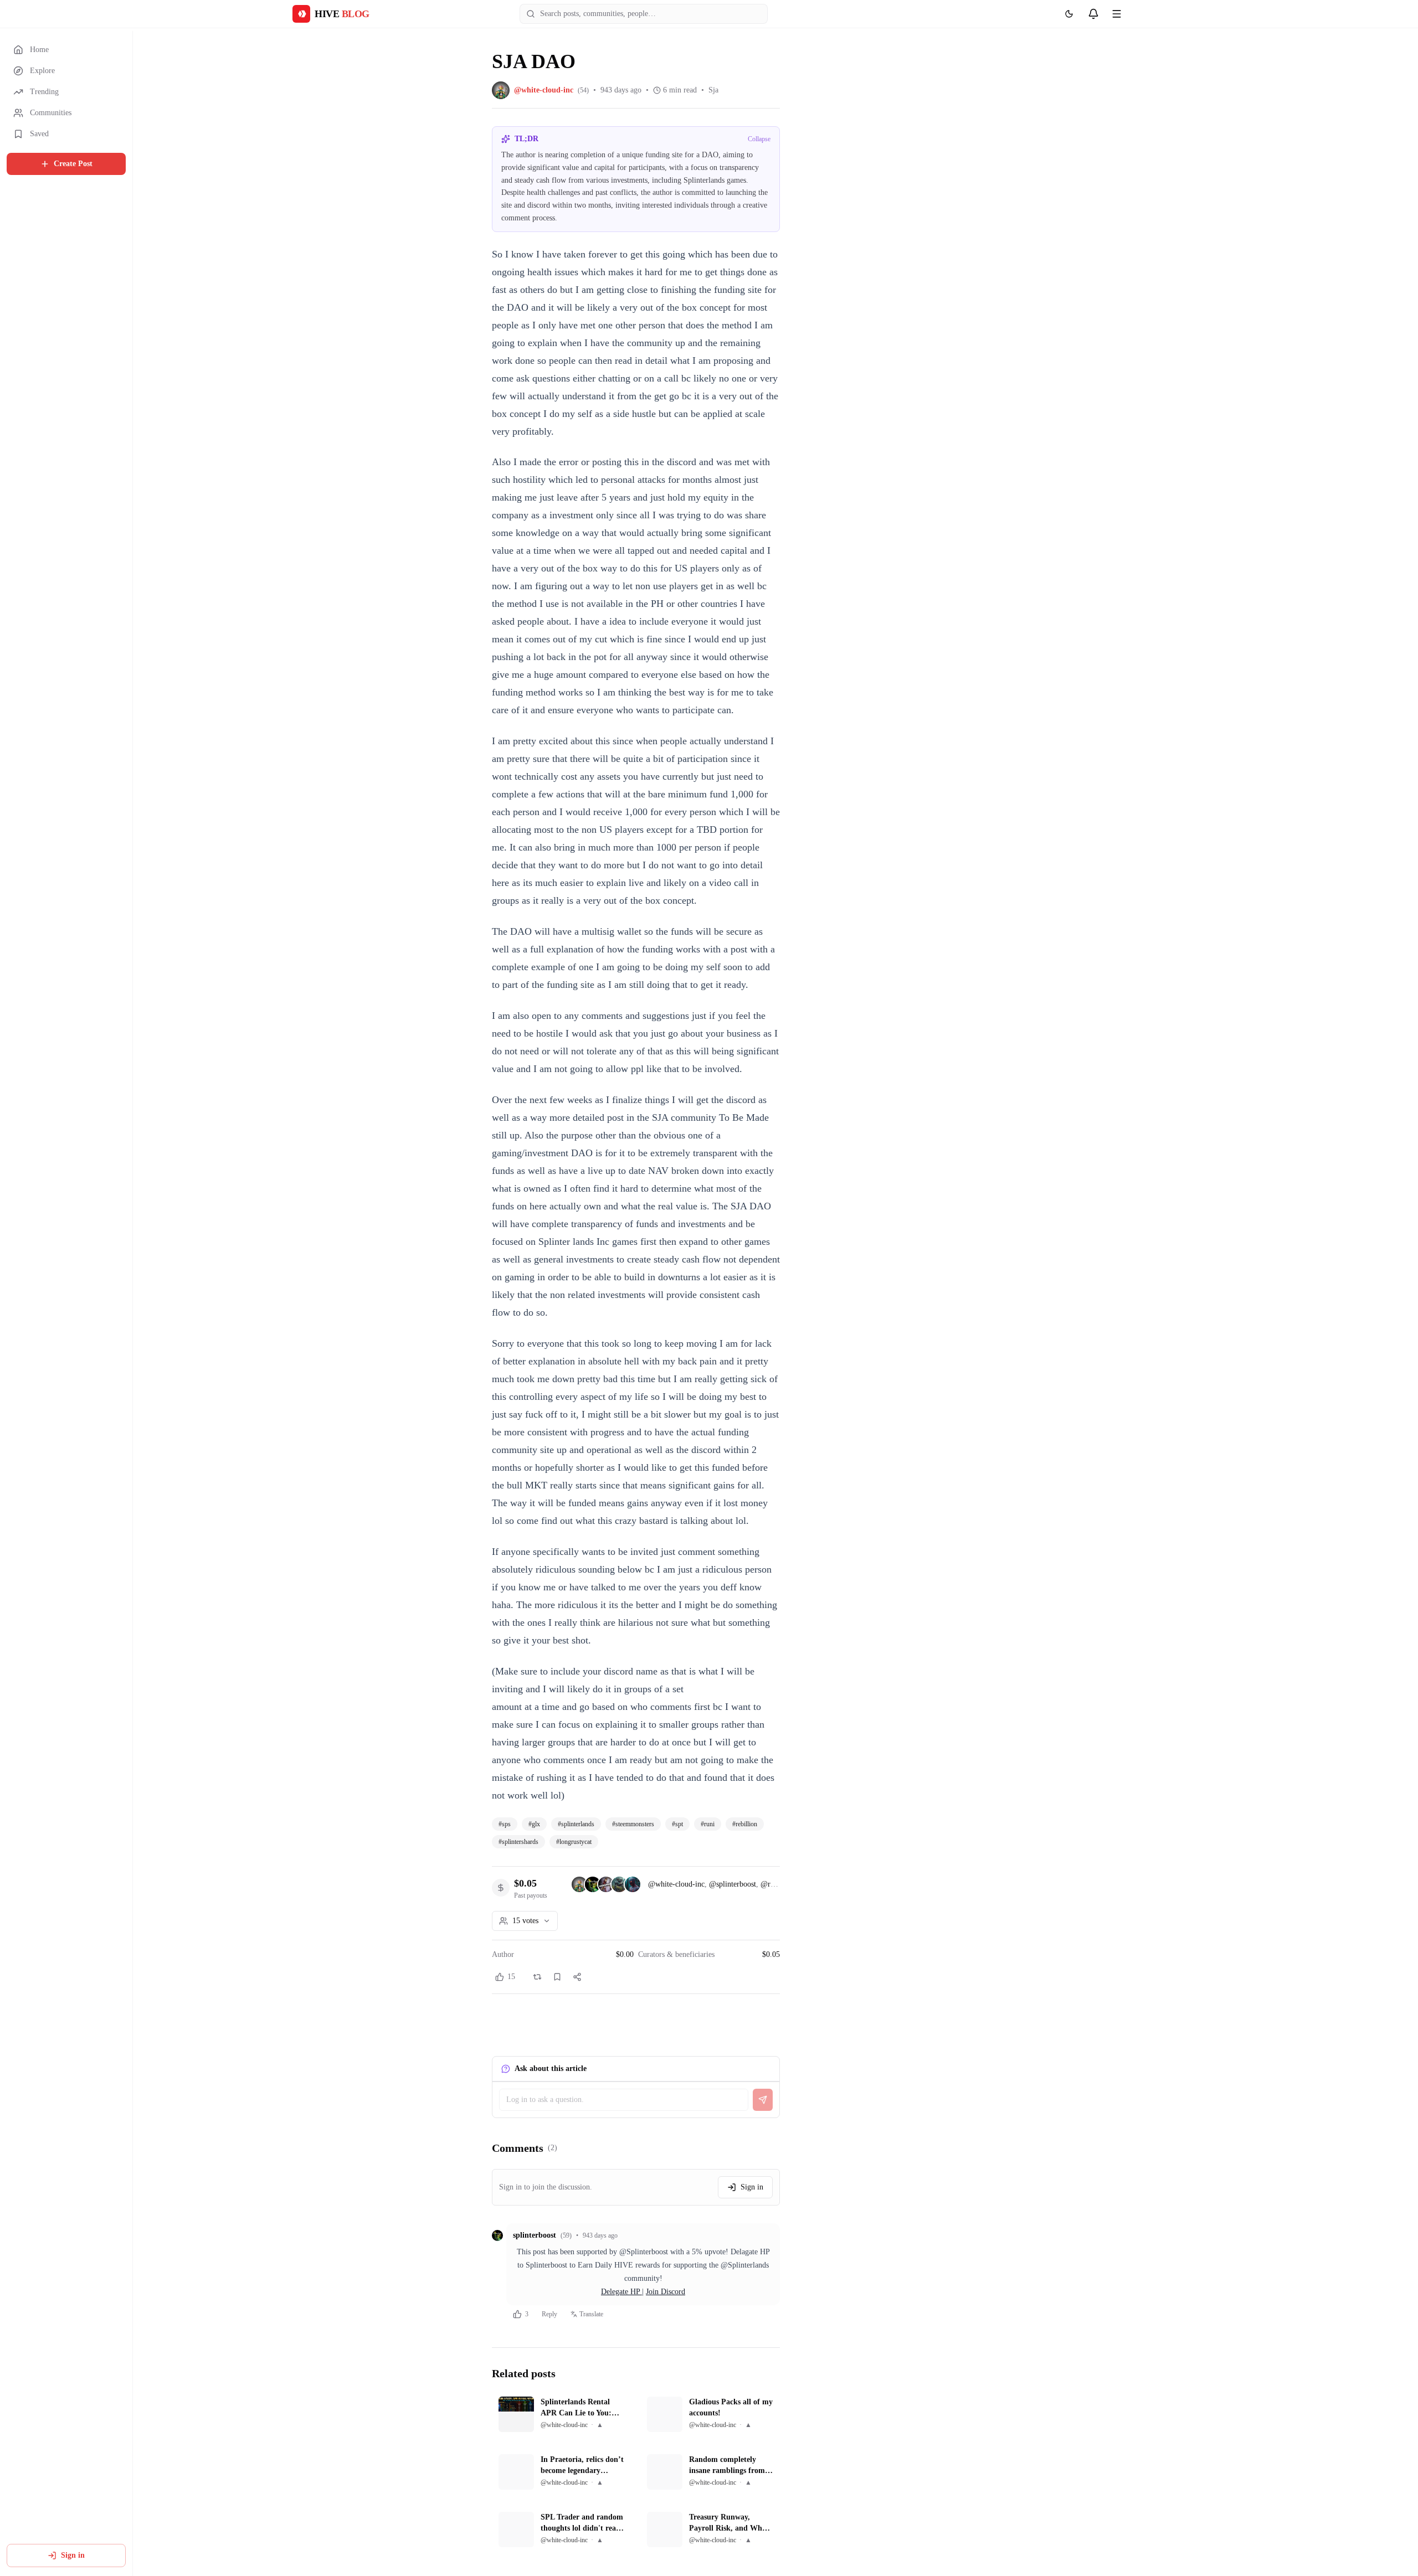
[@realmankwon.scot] (606, 1884)
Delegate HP (621, 2292)
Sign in (73, 2555)
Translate (591, 2314)
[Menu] (1117, 14)
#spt (677, 1824)
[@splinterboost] (593, 1884)
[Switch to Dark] (1069, 14)
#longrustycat (574, 1842)
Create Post (73, 164)
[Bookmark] (557, 1977)
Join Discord (666, 2292)
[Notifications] (1093, 14)
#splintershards (518, 1842)
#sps (505, 1824)
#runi (708, 1824)
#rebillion (745, 1824)
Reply (549, 2314)
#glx (534, 1824)
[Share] (577, 1977)
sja (713, 90)
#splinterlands (576, 1824)
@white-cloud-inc (676, 1884)
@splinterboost (733, 1884)
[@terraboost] (619, 1884)
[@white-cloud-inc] (579, 1884)
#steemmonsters (633, 1824)
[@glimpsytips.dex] (633, 1884)
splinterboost (535, 2235)
